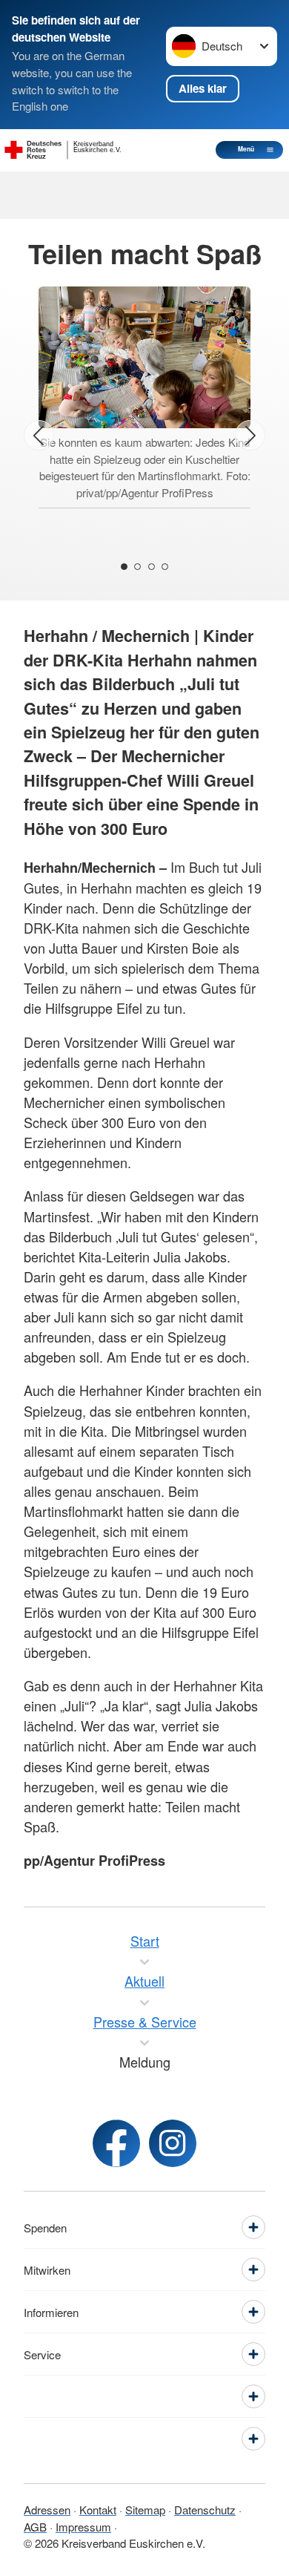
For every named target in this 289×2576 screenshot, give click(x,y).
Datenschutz (205, 2510)
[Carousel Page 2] (137, 567)
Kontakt (98, 2510)
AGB (35, 2527)
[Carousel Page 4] (165, 567)
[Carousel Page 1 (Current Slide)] (124, 567)
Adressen (47, 2510)
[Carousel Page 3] (152, 567)
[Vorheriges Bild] (39, 435)
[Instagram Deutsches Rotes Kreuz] (173, 2143)
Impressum (83, 2527)
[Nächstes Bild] (250, 435)
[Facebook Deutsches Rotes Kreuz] (116, 2143)
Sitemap (145, 2510)
